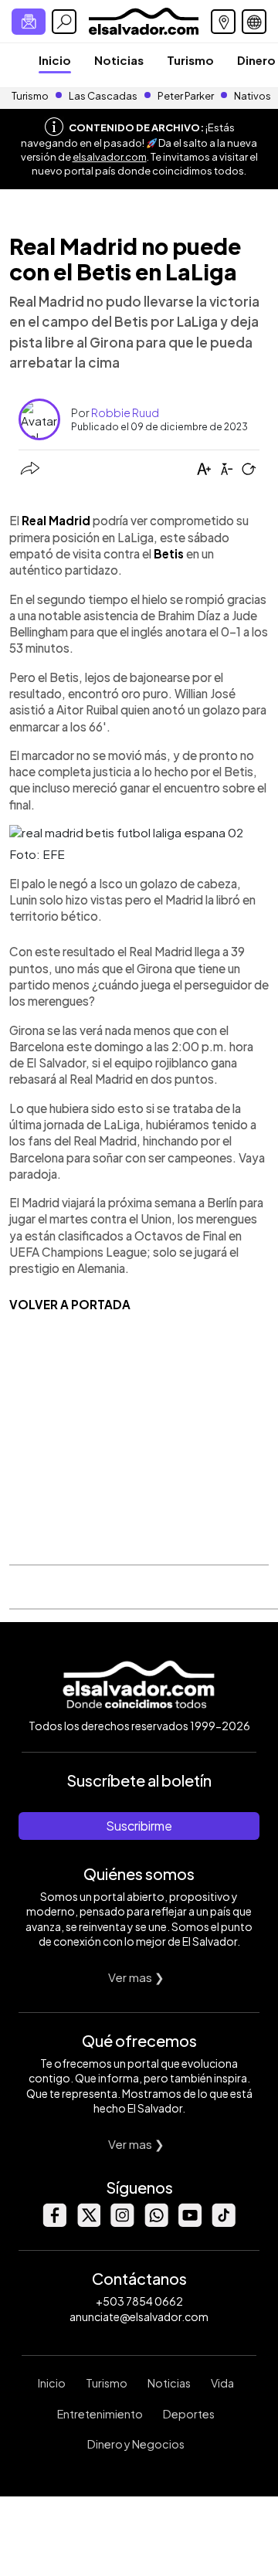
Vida (222, 2383)
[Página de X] (88, 2223)
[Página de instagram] (122, 2223)
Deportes (189, 2414)
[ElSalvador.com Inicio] (143, 20)
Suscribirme (139, 1826)
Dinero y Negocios (136, 2444)
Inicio (55, 60)
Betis (169, 553)
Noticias (119, 60)
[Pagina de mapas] (223, 22)
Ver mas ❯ (136, 1977)
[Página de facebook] (54, 2223)
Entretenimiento (100, 2414)
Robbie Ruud (125, 412)
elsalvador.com (110, 157)
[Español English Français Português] (254, 22)
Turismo (190, 60)
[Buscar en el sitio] (64, 22)
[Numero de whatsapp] (156, 2223)
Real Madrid (56, 520)
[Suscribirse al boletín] (29, 22)
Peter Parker (186, 96)
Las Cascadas (103, 96)
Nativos (253, 96)
